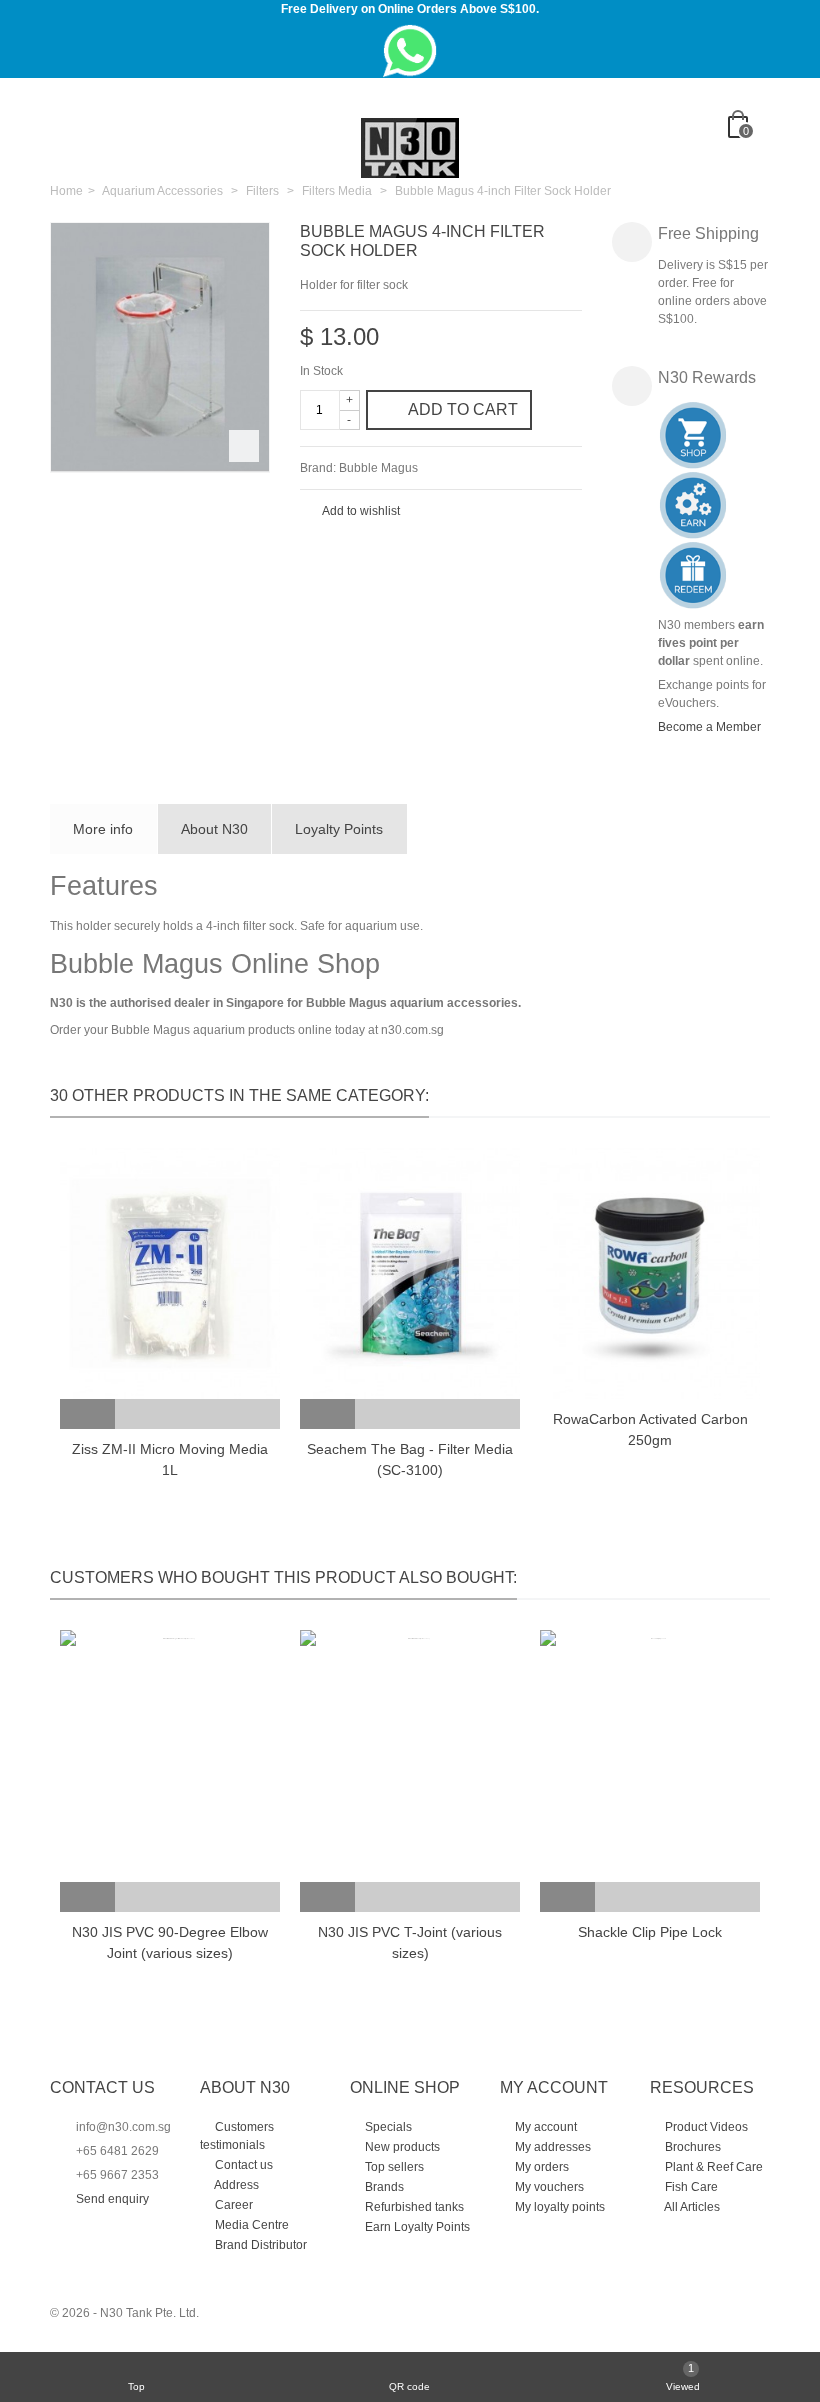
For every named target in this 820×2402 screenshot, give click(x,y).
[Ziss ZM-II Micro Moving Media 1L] (170, 1273)
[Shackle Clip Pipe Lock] (650, 1755)
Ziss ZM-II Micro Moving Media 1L (170, 1459)
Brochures (691, 2147)
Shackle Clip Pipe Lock (650, 1932)
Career (232, 2205)
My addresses (551, 2147)
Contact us (242, 2165)
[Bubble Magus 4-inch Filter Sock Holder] (160, 347)
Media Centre (250, 2225)
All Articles (691, 2207)
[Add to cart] (87, 1414)
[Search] (749, 159)
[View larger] (244, 446)
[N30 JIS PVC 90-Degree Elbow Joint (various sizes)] (170, 1755)
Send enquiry (112, 2199)
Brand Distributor (259, 2245)
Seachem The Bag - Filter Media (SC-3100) (410, 1459)
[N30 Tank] (410, 147)
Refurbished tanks (413, 2207)
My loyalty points (558, 2207)
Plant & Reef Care (712, 2167)
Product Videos (705, 2127)
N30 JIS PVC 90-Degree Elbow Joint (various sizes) (170, 1942)
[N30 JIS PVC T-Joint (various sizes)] (410, 1755)
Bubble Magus (378, 468)
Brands (383, 2187)
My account (544, 2127)
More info (103, 829)
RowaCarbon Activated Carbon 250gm (650, 1429)
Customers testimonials (237, 2136)
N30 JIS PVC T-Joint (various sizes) (410, 1942)
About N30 (214, 829)
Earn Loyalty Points (416, 2227)
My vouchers (548, 2187)
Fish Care (690, 2187)
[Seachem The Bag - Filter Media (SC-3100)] (410, 1273)
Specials (387, 2127)
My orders (540, 2167)
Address (235, 2185)
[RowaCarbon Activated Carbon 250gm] (650, 1273)
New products (401, 2147)
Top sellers (393, 2167)
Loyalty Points (339, 829)
